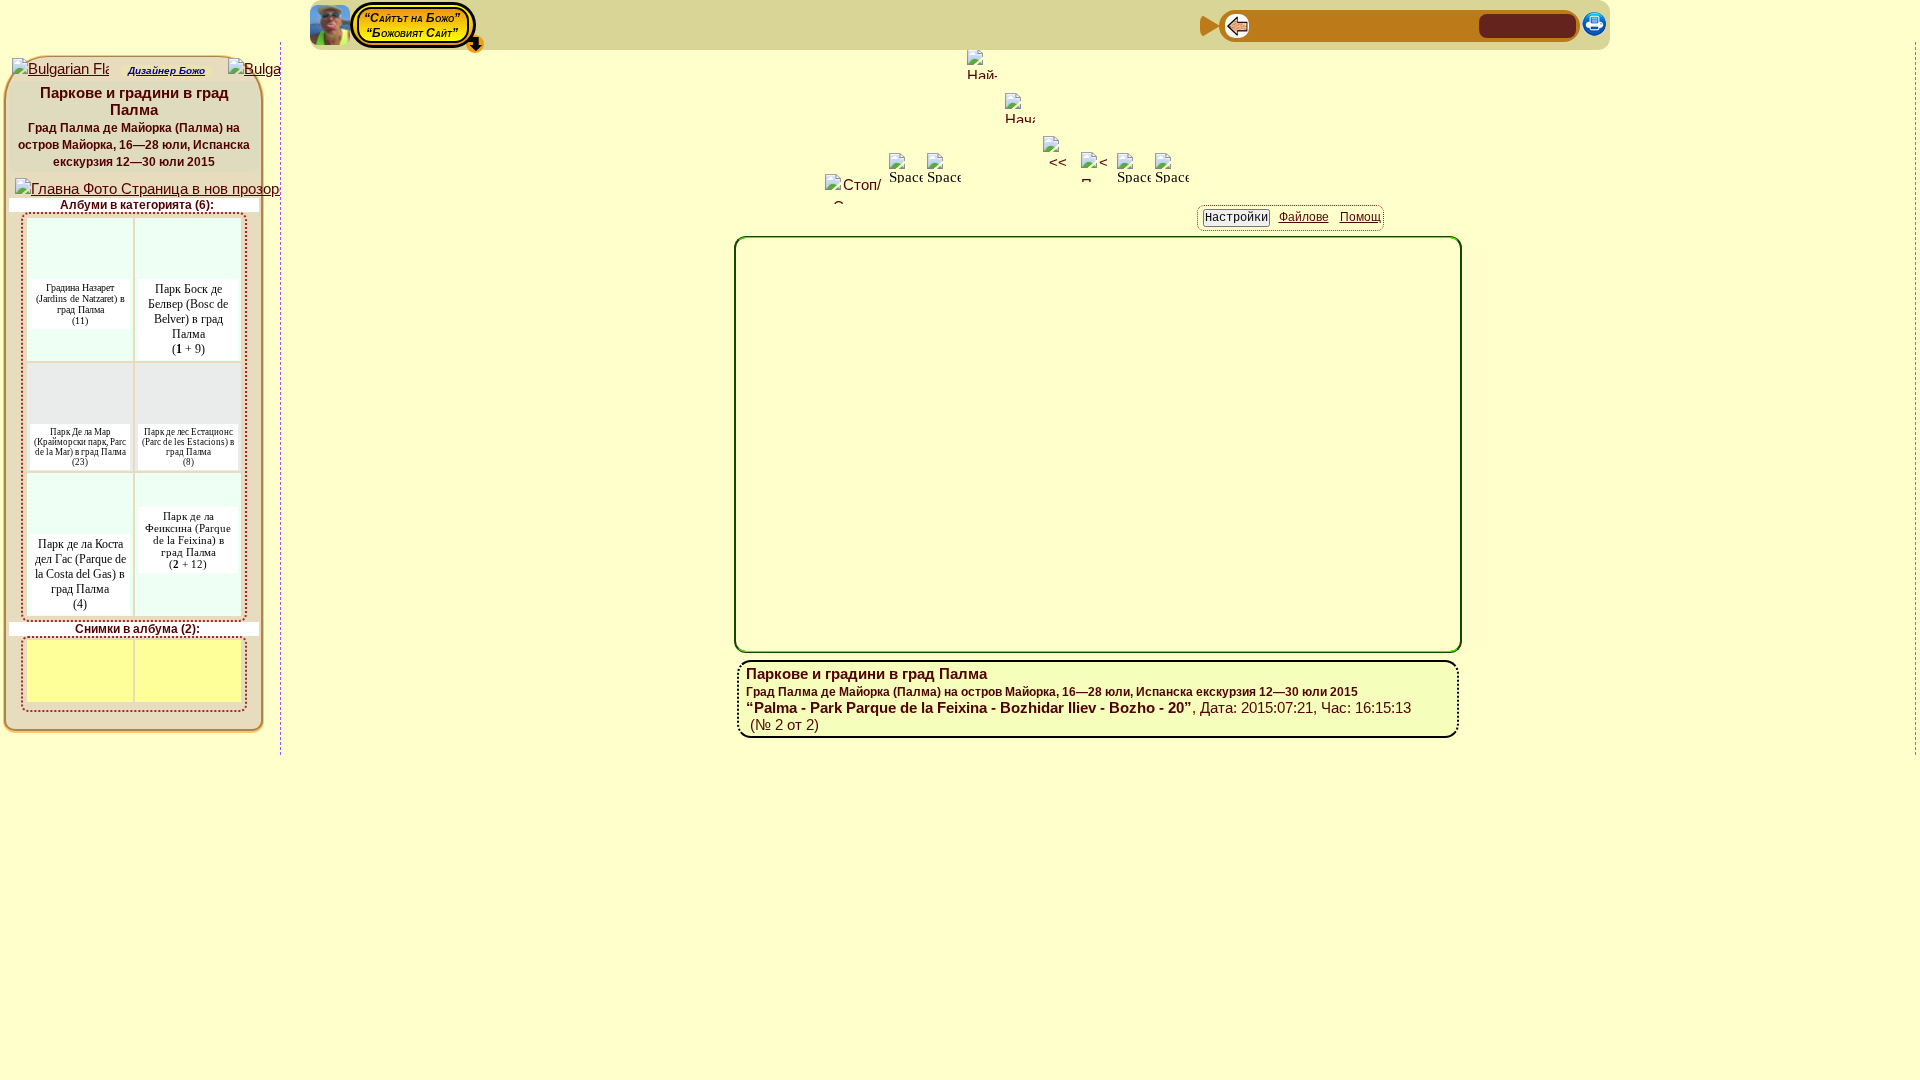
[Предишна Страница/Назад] (1237, 24)
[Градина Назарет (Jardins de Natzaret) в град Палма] (80, 230)
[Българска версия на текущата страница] (276, 69)
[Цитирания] (1333, 24)
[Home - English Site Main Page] (1560, 24)
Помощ (1360, 217)
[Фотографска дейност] (1397, 24)
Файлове (1304, 217)
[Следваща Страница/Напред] (1269, 24)
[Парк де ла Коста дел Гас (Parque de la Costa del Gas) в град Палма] (80, 485)
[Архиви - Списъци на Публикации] (1301, 24)
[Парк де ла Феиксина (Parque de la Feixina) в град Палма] (188, 485)
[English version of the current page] (60, 69)
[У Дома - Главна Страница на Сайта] (1496, 24)
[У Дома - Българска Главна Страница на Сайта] (1528, 24)
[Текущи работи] (1365, 24)
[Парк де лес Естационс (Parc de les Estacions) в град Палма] (188, 375)
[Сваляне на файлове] (1429, 24)
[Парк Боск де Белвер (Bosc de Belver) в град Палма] (188, 230)
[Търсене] (1461, 24)
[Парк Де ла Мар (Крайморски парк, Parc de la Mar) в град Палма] (80, 375)
